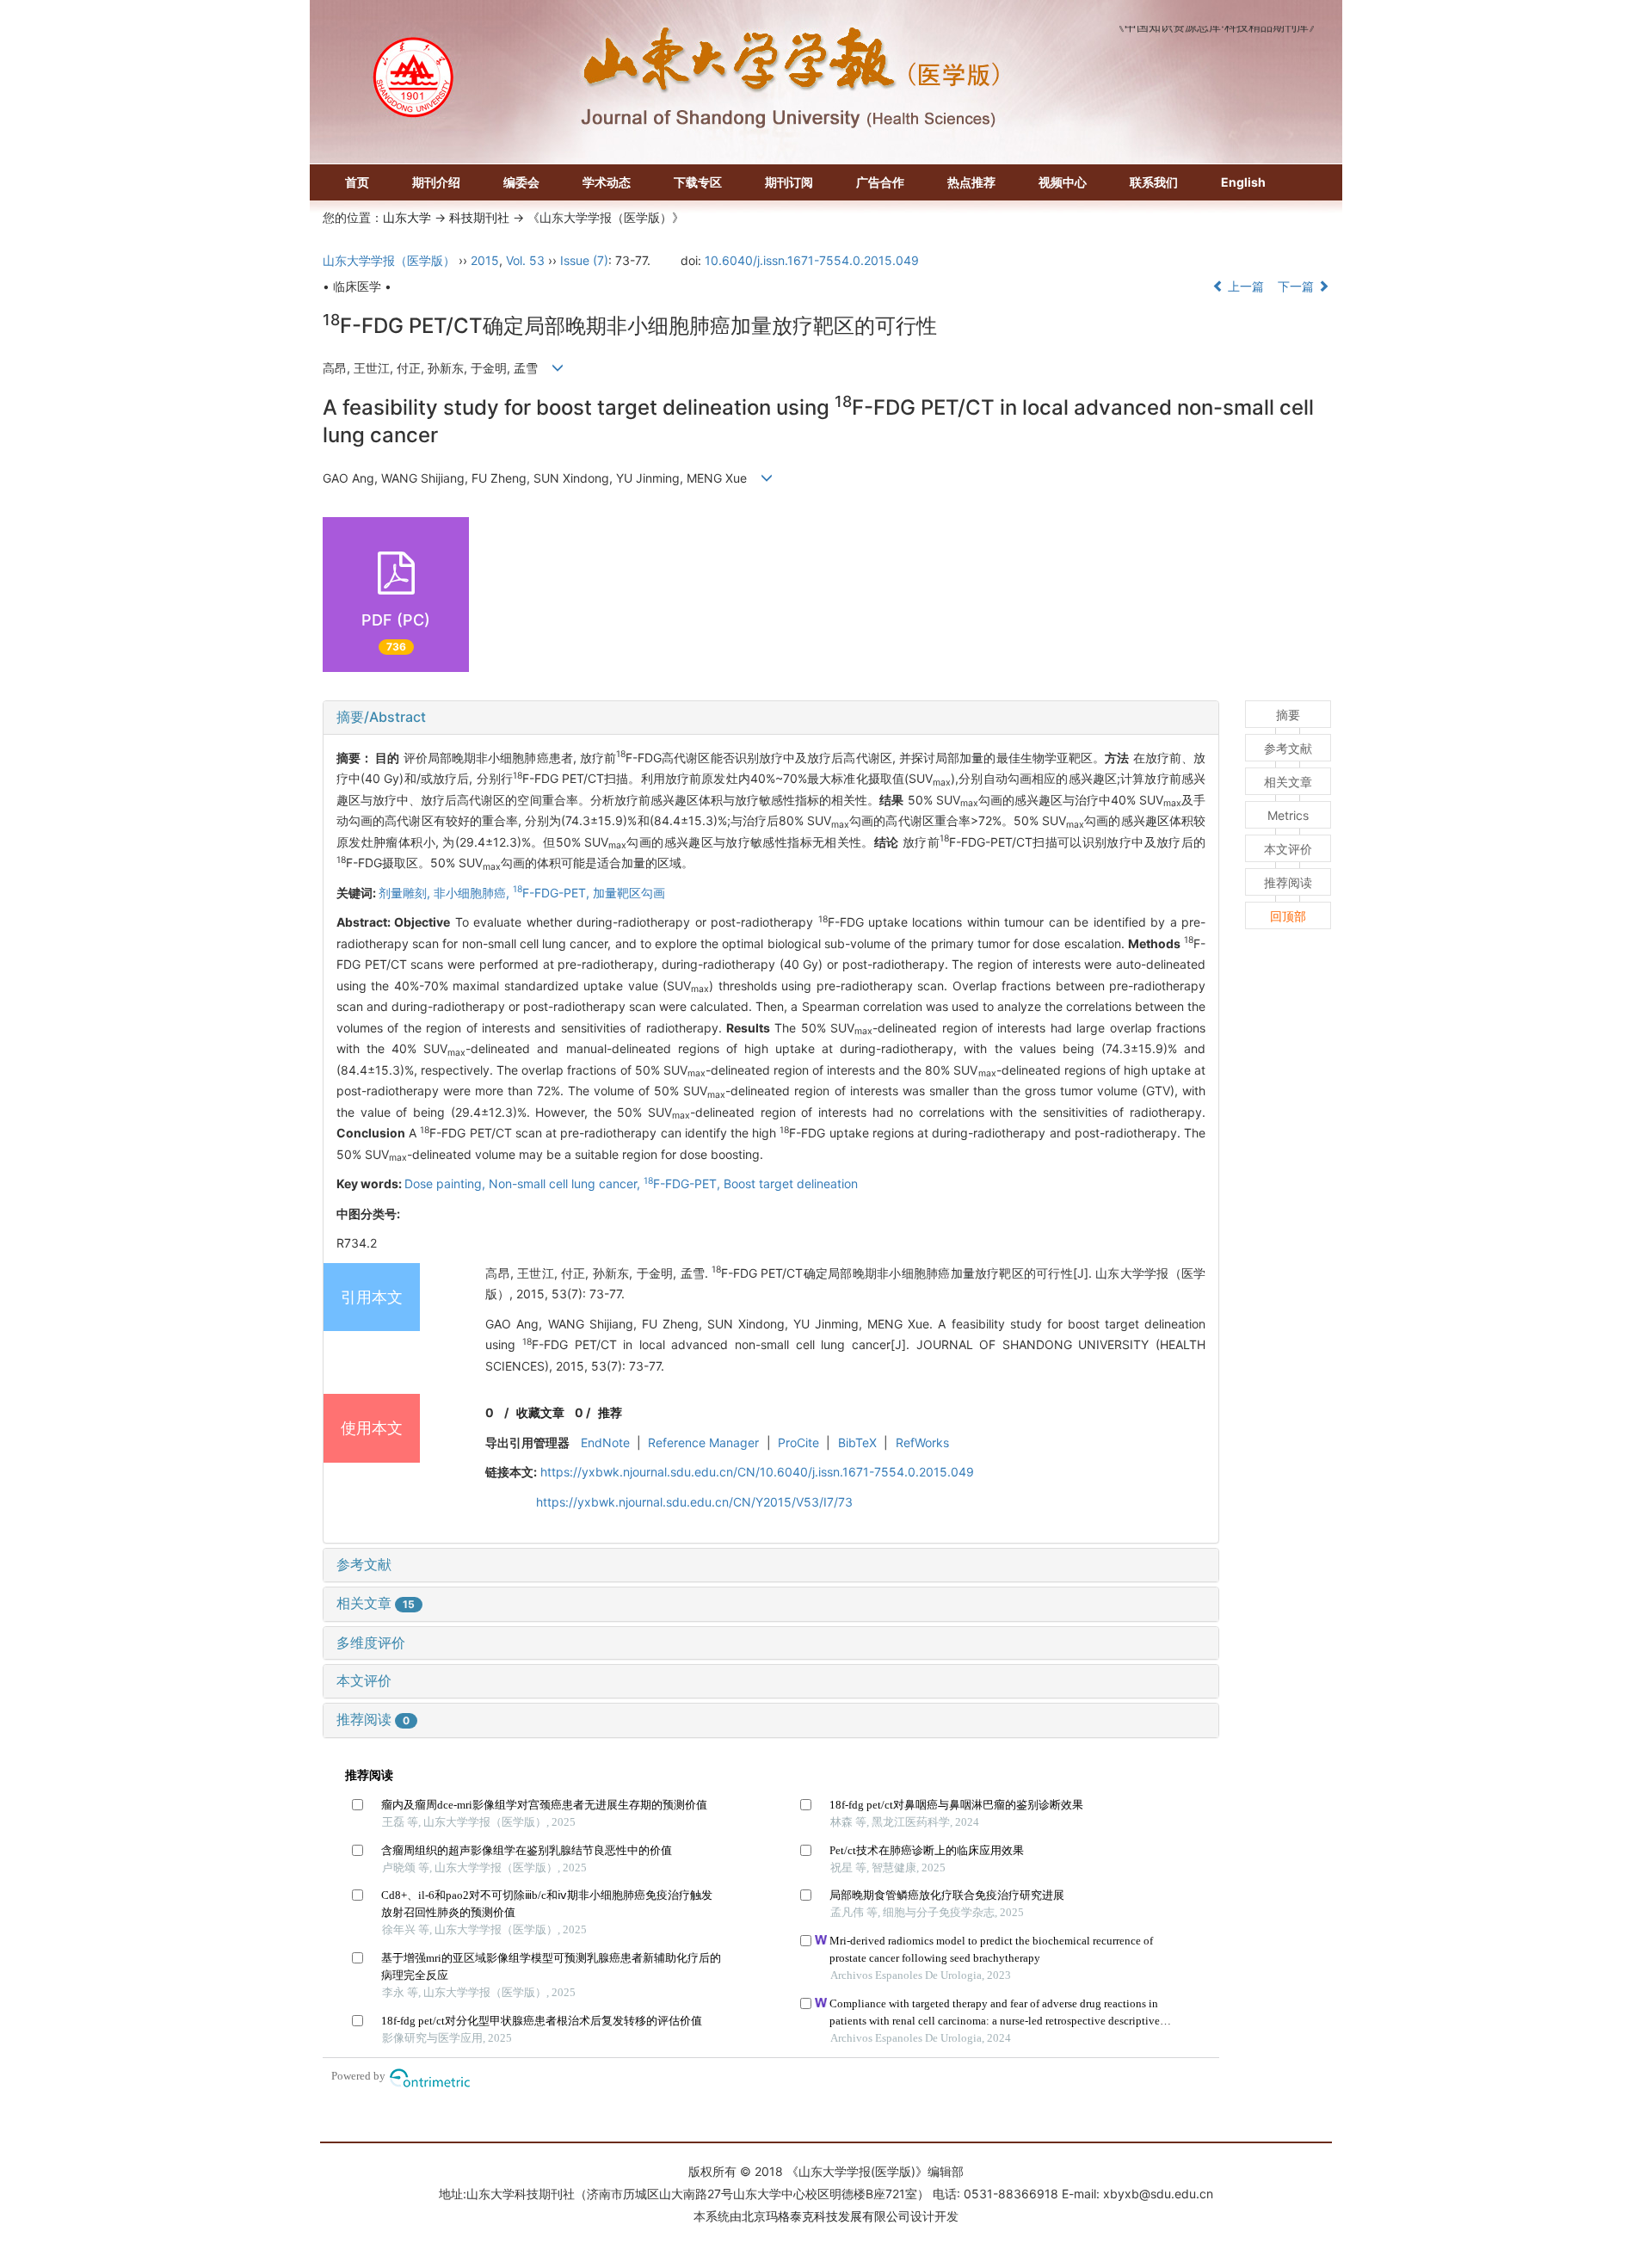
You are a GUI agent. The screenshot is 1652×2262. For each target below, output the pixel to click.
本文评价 (364, 1680)
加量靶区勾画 (629, 893)
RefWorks (922, 1442)
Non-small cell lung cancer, (566, 1183)
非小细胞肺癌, (473, 893)
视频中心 (1063, 182)
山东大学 (407, 217)
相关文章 (376, 1603)
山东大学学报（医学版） (389, 260)
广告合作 (880, 182)
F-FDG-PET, (553, 893)
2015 (485, 260)
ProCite (798, 1442)
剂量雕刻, (406, 893)
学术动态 (607, 182)
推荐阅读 (373, 1719)
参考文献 (364, 1564)
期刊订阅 (789, 182)
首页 (357, 182)
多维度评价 (371, 1643)
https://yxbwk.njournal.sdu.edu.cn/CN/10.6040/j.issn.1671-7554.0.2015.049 (757, 1472)
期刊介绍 (436, 182)
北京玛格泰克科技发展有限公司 (826, 2216)
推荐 (610, 1412)
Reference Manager (703, 1442)
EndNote (605, 1442)
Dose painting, (447, 1183)
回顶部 (1288, 916)
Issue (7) (584, 260)
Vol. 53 (525, 260)
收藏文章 (540, 1412)
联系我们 (1154, 182)
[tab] (771, 718)
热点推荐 (971, 182)
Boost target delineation (791, 1183)
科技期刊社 (479, 217)
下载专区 (698, 182)
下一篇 (1298, 286)
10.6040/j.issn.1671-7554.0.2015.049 (812, 260)
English (1243, 182)
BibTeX (857, 1442)
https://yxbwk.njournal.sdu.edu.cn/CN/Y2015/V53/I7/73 (694, 1502)
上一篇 (1244, 286)
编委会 (521, 182)
